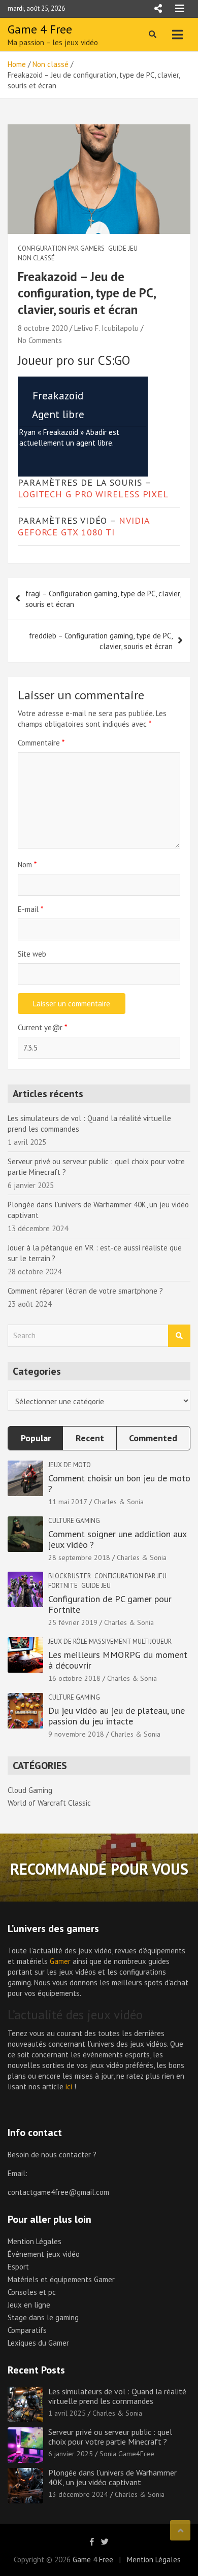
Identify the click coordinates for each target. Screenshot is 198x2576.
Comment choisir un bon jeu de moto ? (119, 1484)
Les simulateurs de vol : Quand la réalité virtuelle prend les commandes (117, 2396)
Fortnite (63, 1586)
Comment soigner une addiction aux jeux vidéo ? (117, 1539)
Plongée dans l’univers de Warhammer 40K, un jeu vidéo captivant (112, 2477)
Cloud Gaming (30, 1790)
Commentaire (41, 743)
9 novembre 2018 (76, 1734)
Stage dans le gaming (43, 2317)
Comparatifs (27, 2330)
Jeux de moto (70, 1465)
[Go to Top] (180, 2530)
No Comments (40, 340)
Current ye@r (42, 1027)
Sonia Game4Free (127, 2454)
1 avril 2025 (67, 2413)
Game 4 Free (40, 29)
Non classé (36, 258)
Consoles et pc (32, 2292)
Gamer (60, 1961)
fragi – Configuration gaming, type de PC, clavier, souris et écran (103, 599)
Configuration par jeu (130, 1576)
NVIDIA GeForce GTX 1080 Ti (84, 526)
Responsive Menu (158, 9)
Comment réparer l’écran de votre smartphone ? (85, 1291)
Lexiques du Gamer (38, 2343)
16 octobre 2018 (74, 1678)
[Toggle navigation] (177, 35)
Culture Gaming (74, 1521)
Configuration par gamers (61, 248)
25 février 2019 (73, 1622)
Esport (18, 2267)
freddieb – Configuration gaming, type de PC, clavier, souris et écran (101, 641)
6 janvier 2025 (71, 2454)
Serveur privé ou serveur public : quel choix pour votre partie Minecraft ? (110, 2437)
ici (69, 2087)
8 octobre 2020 (43, 328)
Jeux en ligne (29, 2305)
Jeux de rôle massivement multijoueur (110, 1641)
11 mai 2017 (68, 1502)
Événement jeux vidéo (44, 2254)
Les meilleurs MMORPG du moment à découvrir (118, 1660)
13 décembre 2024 (78, 2494)
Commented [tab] (153, 1438)
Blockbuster (70, 1576)
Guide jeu (123, 248)
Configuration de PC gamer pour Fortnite (110, 1604)
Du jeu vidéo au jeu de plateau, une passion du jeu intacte (117, 1716)
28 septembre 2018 (79, 1557)
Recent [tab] (90, 1438)
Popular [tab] (36, 1438)
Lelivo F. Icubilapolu (106, 328)
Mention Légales (35, 2241)
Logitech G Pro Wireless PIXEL (93, 494)
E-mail (30, 909)
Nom (27, 865)
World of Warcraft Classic (49, 1803)
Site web (32, 954)
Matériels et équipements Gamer (61, 2279)
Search (179, 1336)
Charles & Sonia (119, 1502)
